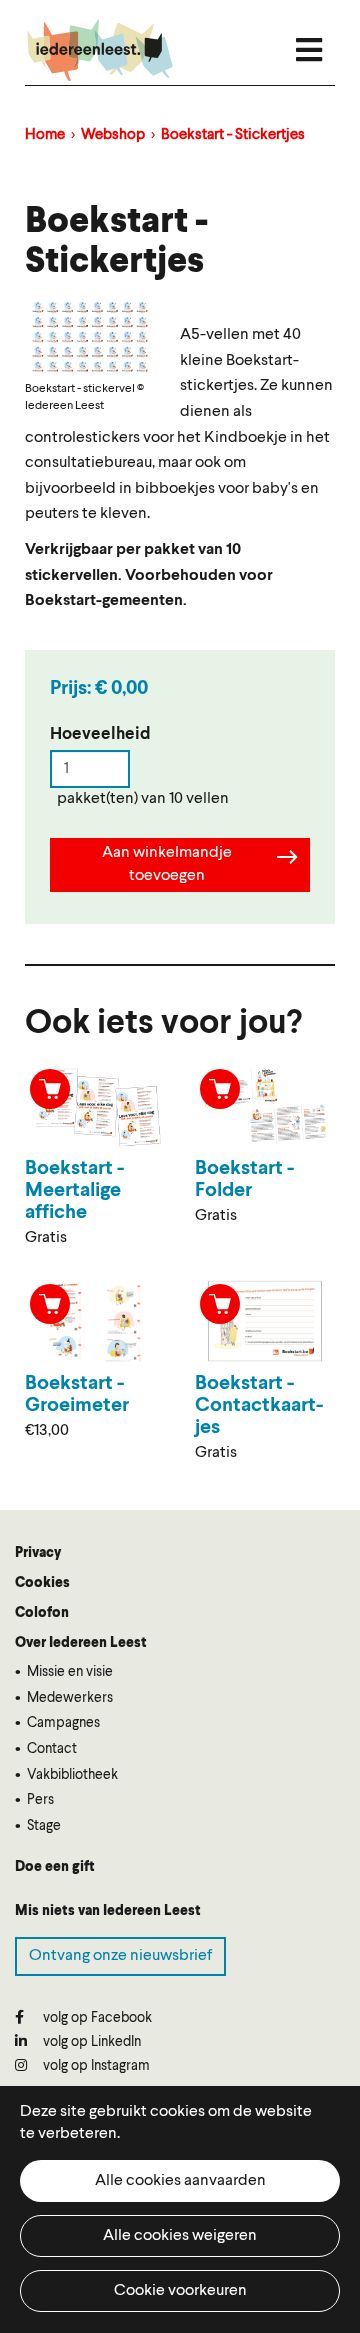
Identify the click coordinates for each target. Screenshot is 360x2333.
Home (45, 135)
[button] (90, 337)
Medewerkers (70, 1698)
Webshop (113, 135)
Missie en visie (70, 1672)
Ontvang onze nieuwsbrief (120, 1956)
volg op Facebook (96, 2018)
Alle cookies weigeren (180, 2236)
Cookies (42, 1583)
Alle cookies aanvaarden (180, 2181)
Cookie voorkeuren (180, 2291)
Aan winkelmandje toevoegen (167, 864)
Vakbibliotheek (72, 1775)
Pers (40, 1800)
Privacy (38, 1553)
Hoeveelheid (100, 734)
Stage (44, 1826)
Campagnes (63, 1723)
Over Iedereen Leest (81, 1643)
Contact (52, 1749)
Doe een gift (55, 1867)
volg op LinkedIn (90, 2042)
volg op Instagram (95, 2066)
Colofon (42, 1613)
